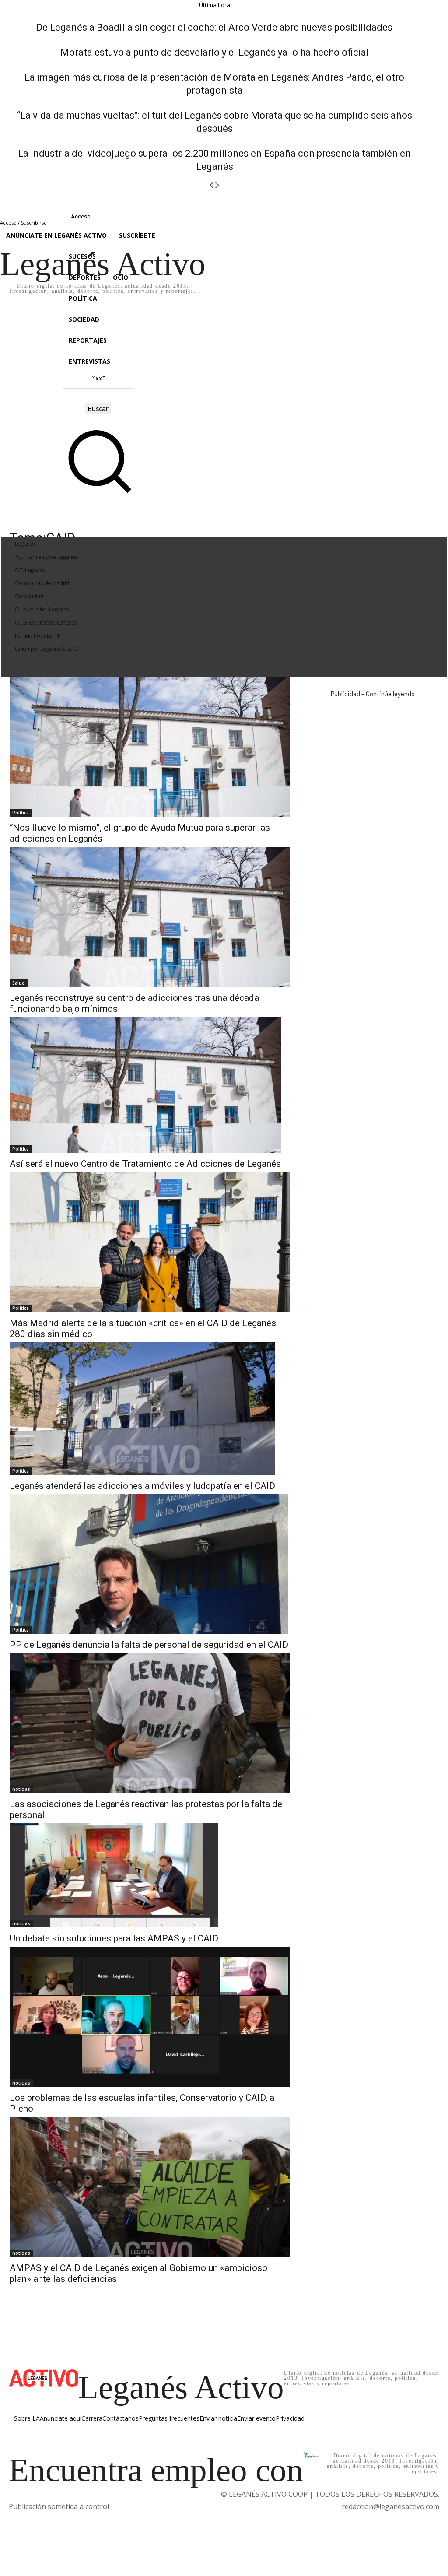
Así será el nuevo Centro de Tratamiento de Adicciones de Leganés (145, 1164)
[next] (217, 185)
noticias (21, 1789)
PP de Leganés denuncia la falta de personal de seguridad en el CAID (149, 1645)
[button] (98, 493)
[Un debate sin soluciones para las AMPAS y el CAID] (114, 1876)
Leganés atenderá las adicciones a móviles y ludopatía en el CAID (142, 1486)
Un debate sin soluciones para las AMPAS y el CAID (114, 1938)
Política (21, 813)
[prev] (211, 185)
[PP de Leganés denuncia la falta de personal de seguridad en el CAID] (149, 1564)
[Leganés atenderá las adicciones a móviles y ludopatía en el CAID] (142, 1409)
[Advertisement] (373, 765)
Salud (19, 983)
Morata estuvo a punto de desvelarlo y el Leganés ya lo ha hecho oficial (215, 52)
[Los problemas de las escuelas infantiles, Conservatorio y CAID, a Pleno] (150, 2017)
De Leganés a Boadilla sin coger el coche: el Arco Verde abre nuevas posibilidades (214, 27)
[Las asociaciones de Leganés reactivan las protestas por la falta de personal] (150, 1723)
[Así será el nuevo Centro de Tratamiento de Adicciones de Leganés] (145, 1085)
